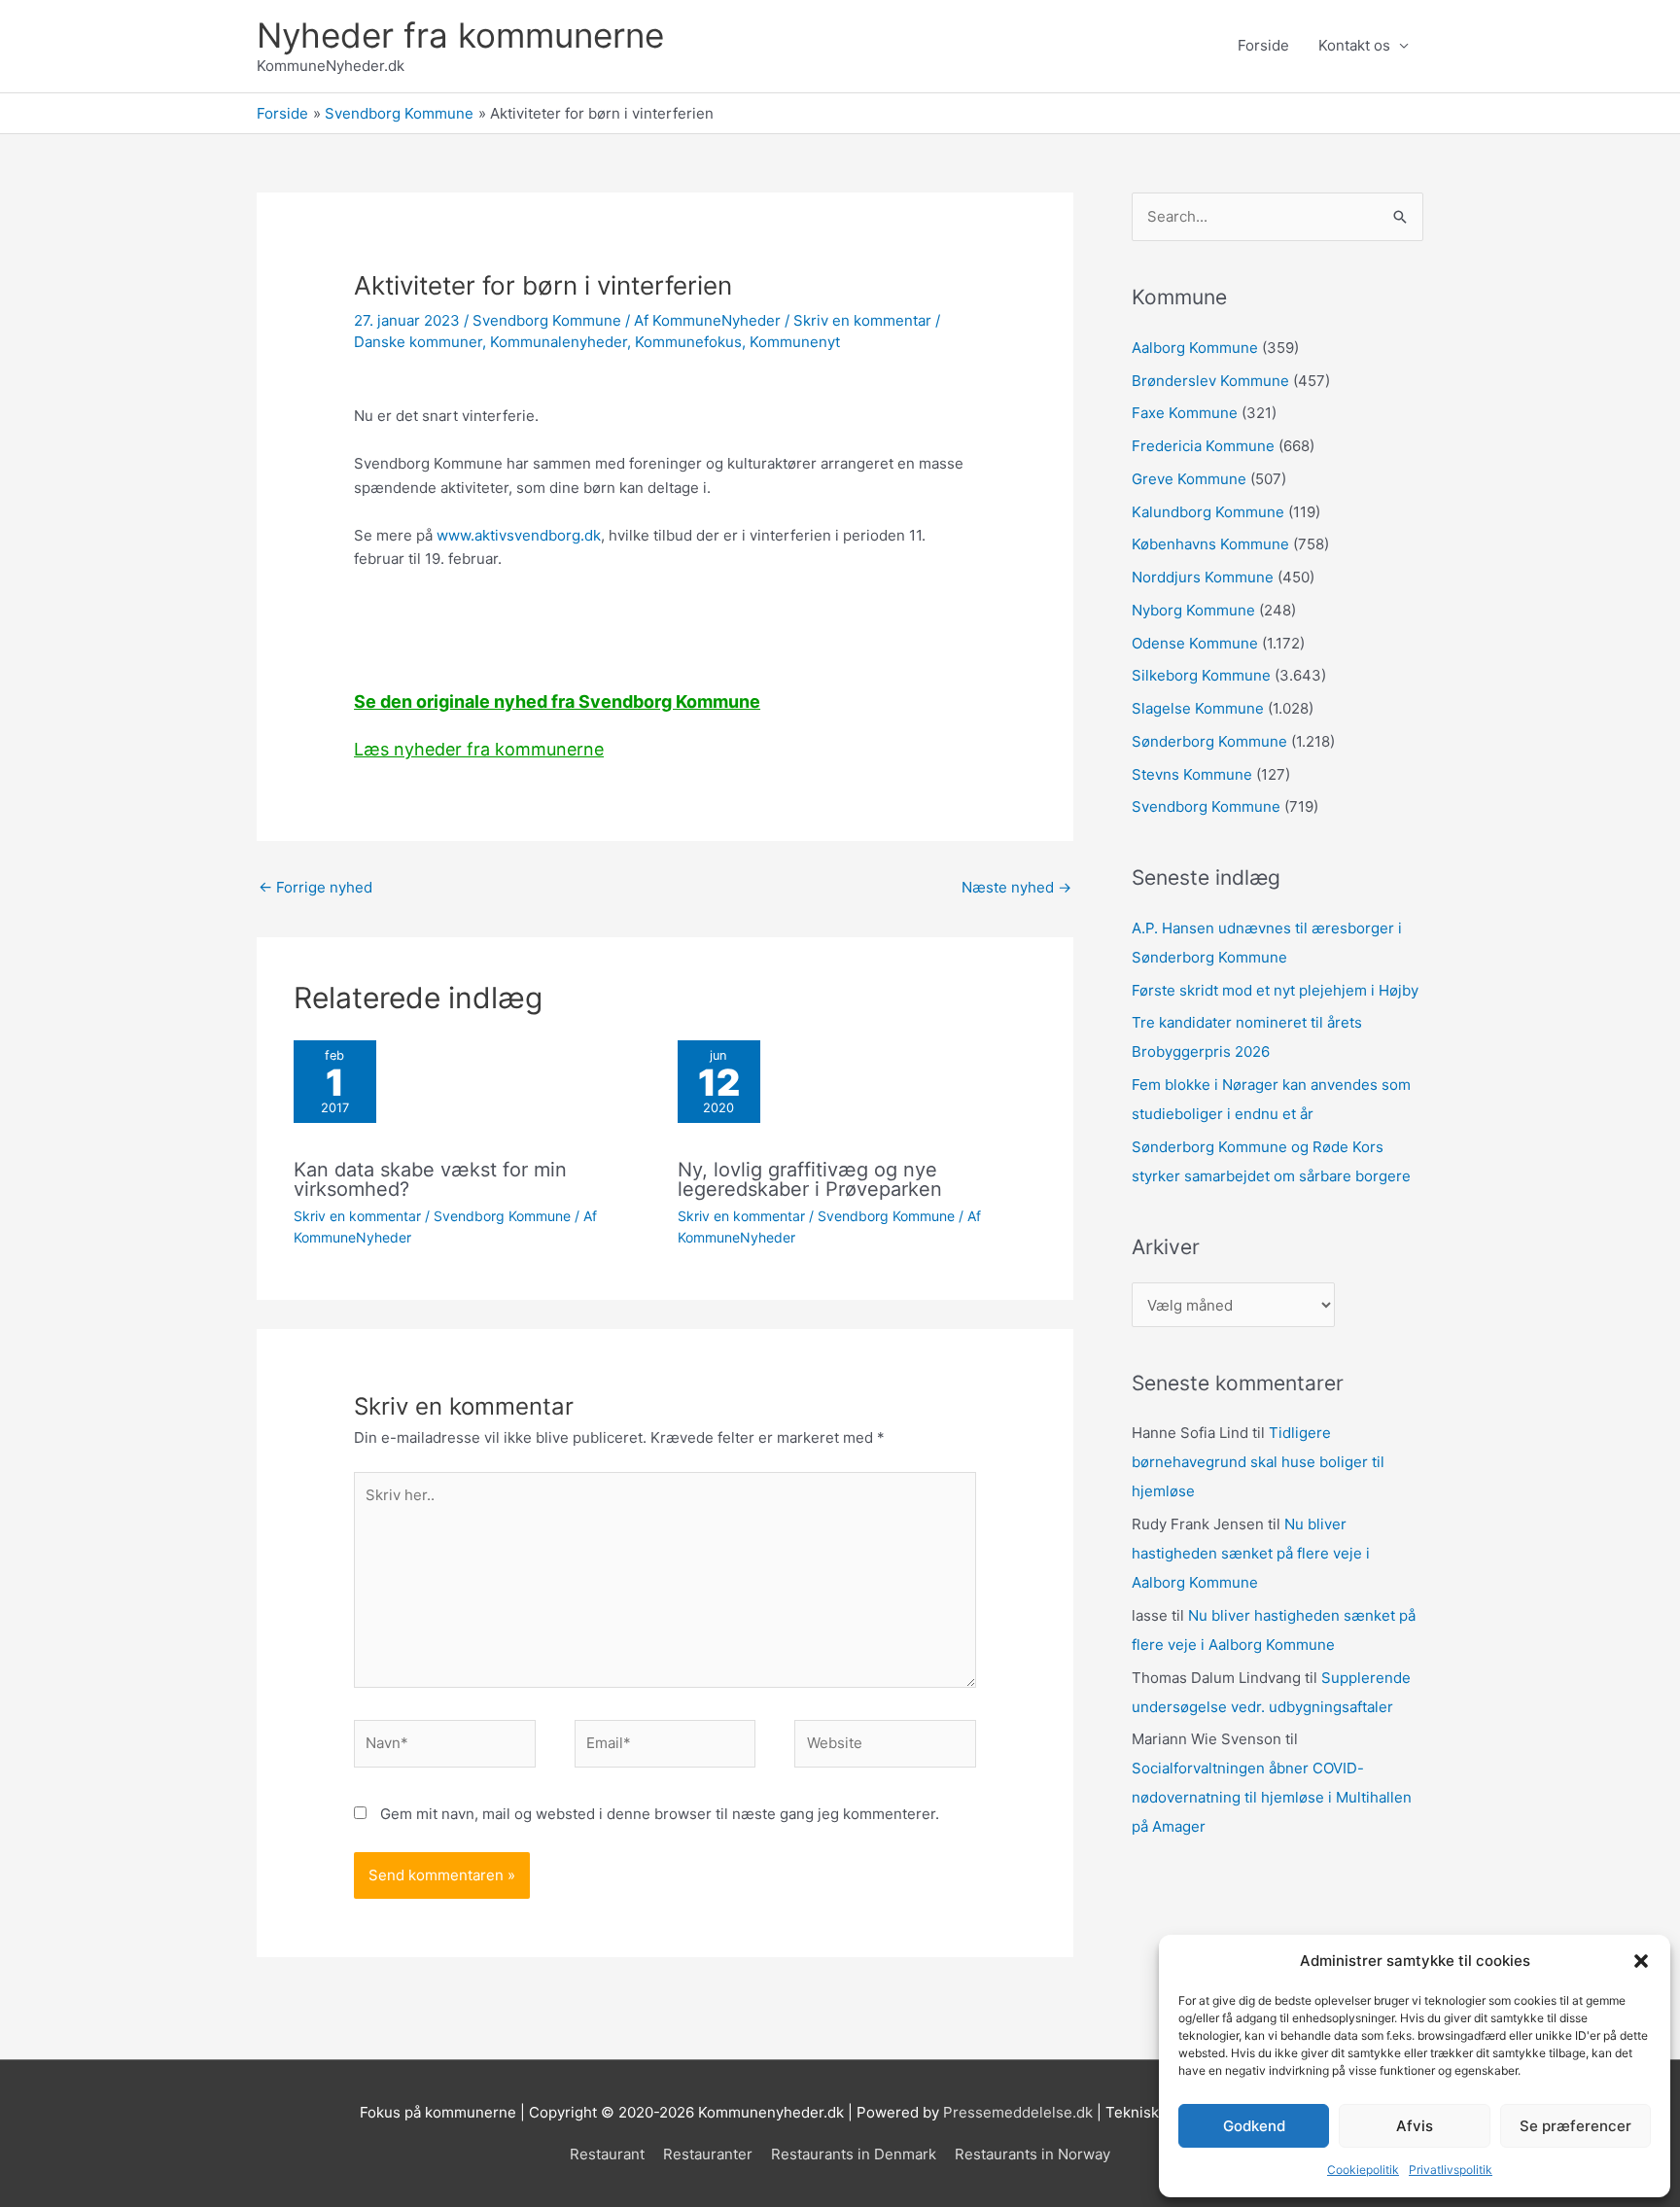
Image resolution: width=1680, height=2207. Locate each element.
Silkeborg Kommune (1201, 675)
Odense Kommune (1195, 643)
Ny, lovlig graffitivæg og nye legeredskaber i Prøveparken (810, 1179)
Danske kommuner (418, 342)
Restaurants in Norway (1032, 2154)
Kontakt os (1354, 45)
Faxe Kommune (1185, 413)
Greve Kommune (1189, 479)
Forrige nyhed (315, 887)
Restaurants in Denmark (854, 2154)
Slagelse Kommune (1198, 708)
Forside (1263, 45)
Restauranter (708, 2154)
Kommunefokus (688, 342)
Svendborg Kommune (547, 320)
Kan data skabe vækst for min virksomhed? (430, 1179)
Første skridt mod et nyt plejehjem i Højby (1275, 990)
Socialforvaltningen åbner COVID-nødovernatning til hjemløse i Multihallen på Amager (1272, 1797)
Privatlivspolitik (1451, 2170)
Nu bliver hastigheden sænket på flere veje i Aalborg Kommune (1251, 1553)
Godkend (1254, 2126)
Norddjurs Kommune (1203, 577)
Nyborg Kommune (1193, 610)
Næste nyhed (1016, 887)
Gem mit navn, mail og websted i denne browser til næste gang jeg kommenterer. (660, 1814)
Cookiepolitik (1363, 2170)
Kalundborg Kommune (1208, 512)
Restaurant (607, 2154)
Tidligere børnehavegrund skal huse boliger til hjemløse (1258, 1462)
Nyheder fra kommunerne (460, 35)
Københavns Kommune (1210, 544)
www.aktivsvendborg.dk (519, 535)
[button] (1641, 1961)
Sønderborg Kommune (1209, 741)
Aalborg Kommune (1195, 348)
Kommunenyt (795, 342)
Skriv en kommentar (862, 320)
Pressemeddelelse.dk (1018, 2112)
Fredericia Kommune (1203, 446)
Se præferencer (1575, 2126)
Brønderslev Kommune (1210, 381)
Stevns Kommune (1192, 774)
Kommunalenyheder (559, 342)
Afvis (1415, 2126)
